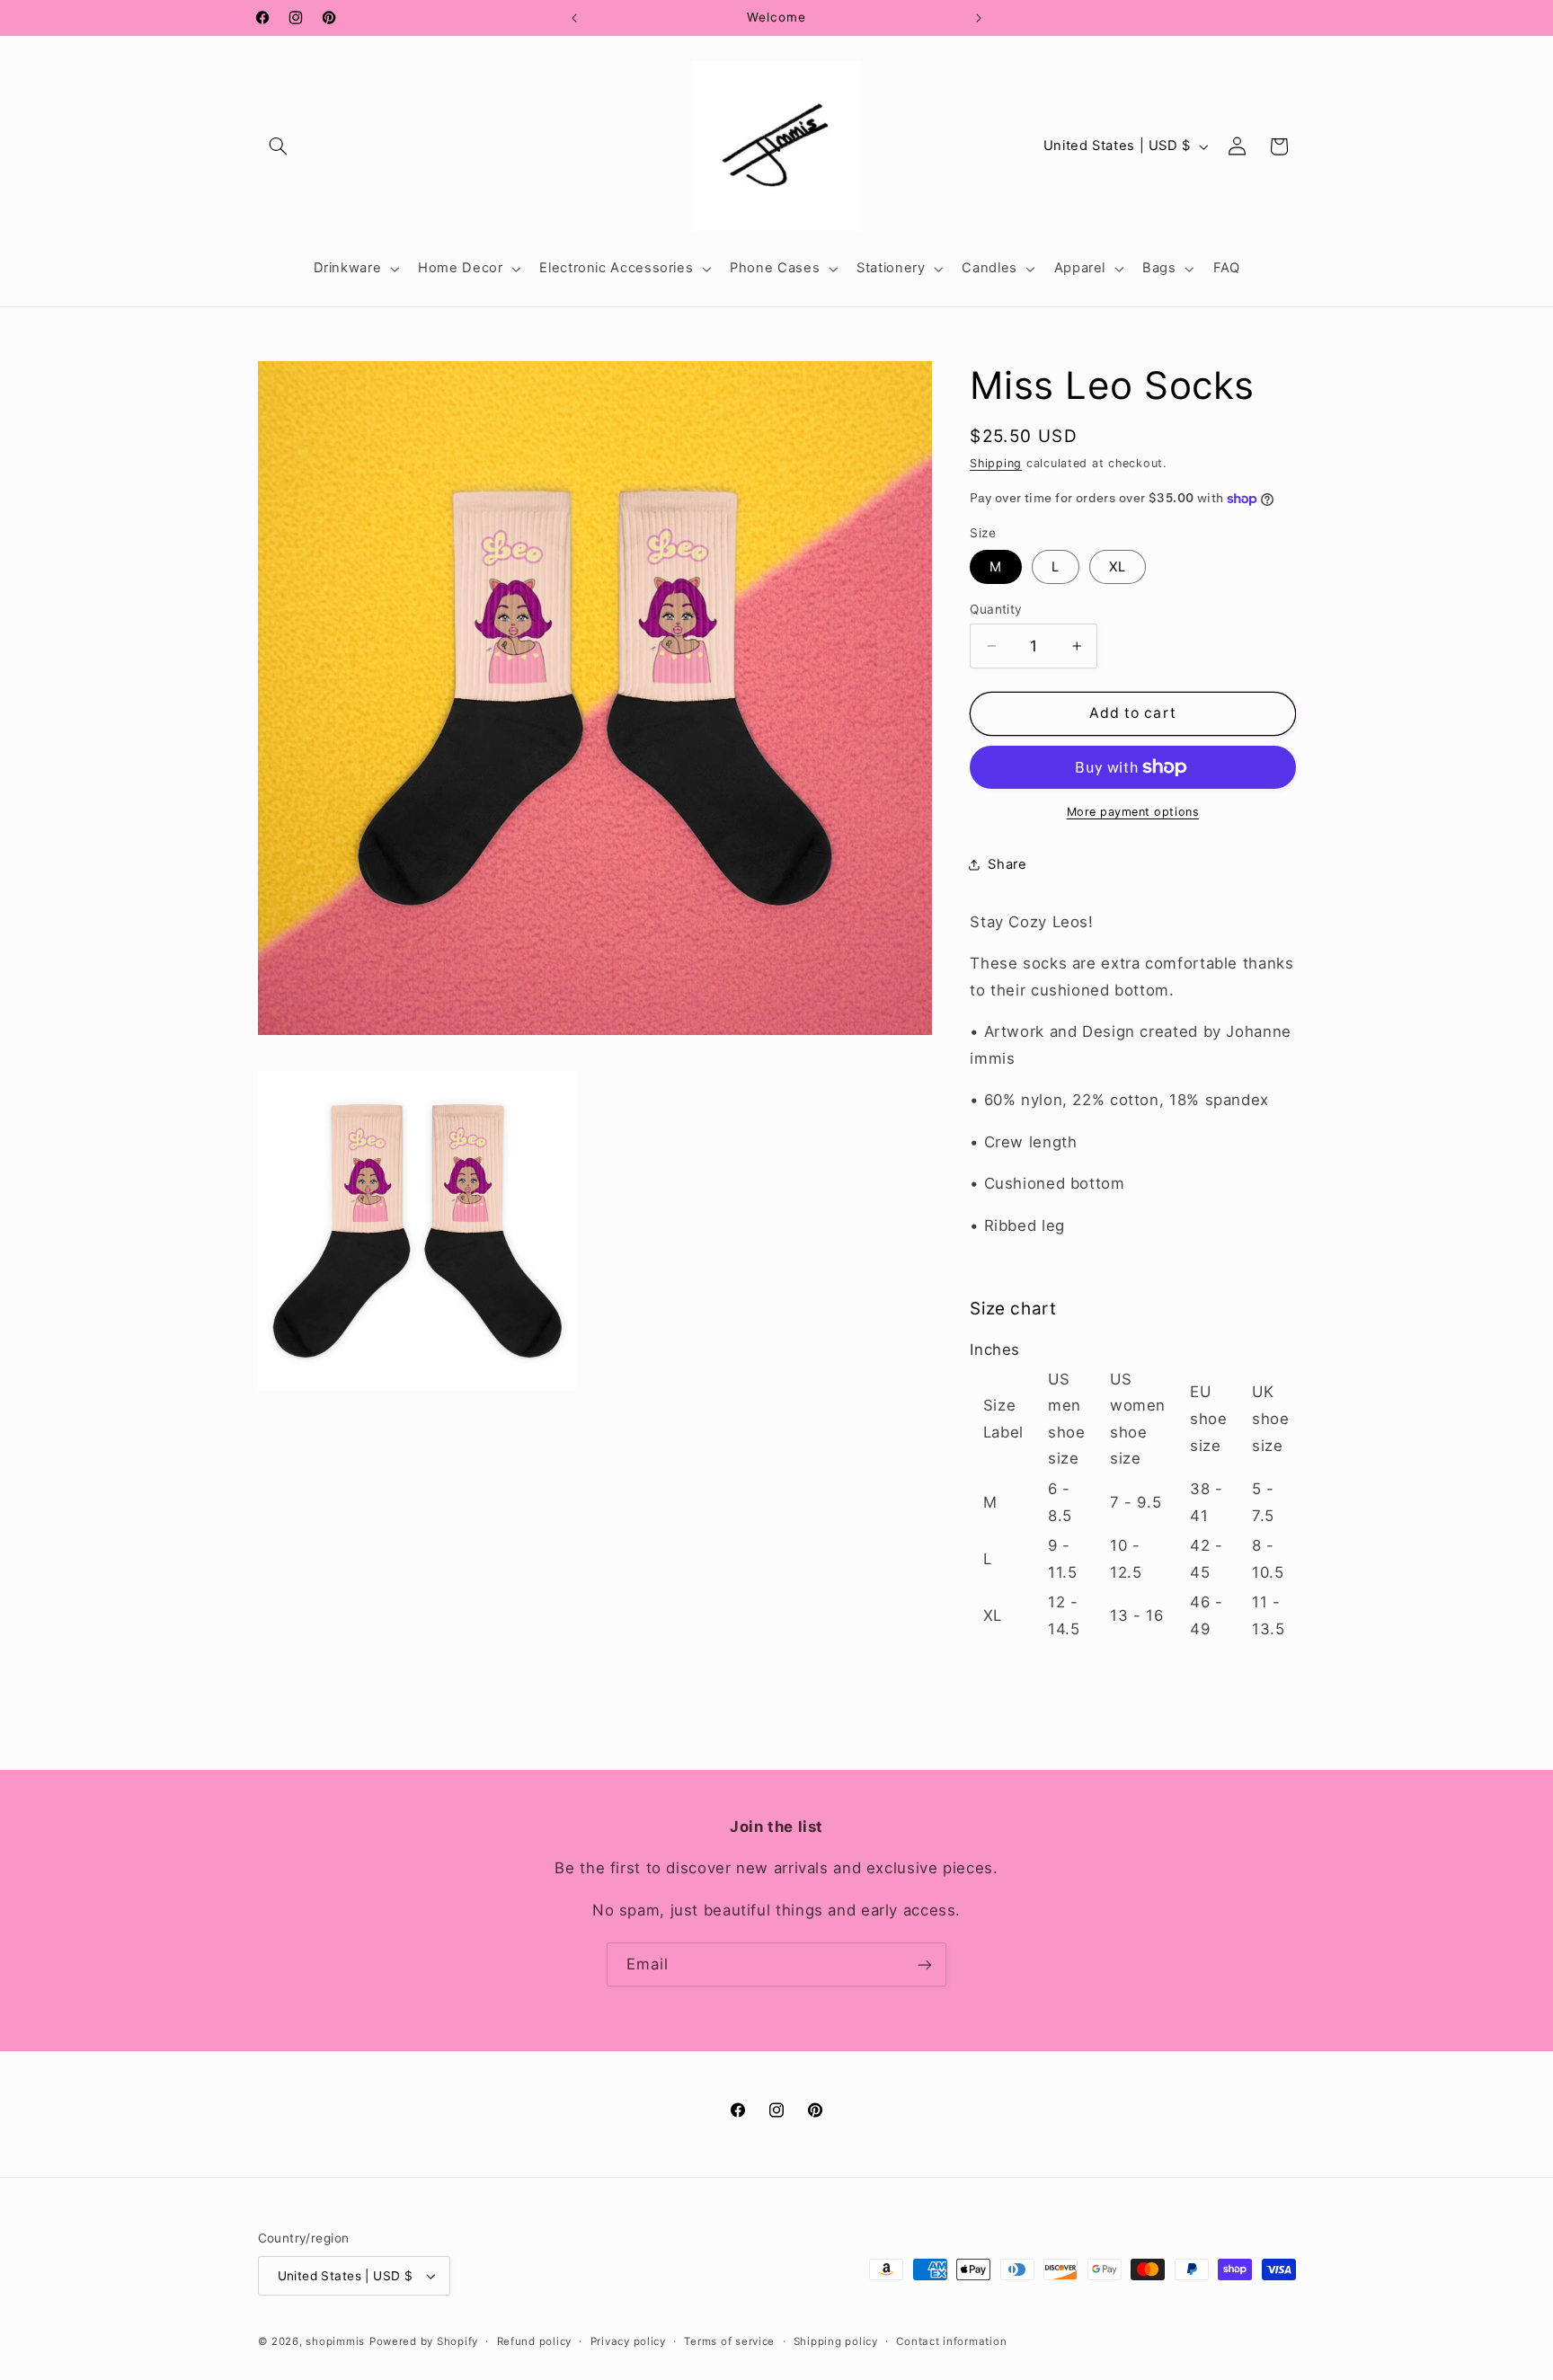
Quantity (996, 609)
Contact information (951, 2341)
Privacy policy (628, 2341)
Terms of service (729, 2341)
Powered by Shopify (424, 2341)
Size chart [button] (1013, 1309)
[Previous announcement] (574, 18)
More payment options (1133, 812)
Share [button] (1007, 864)
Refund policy (535, 2341)
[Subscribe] (925, 1964)
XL (1118, 567)
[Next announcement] (979, 18)
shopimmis (335, 2341)
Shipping (996, 463)
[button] (279, 146)
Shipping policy (836, 2341)
